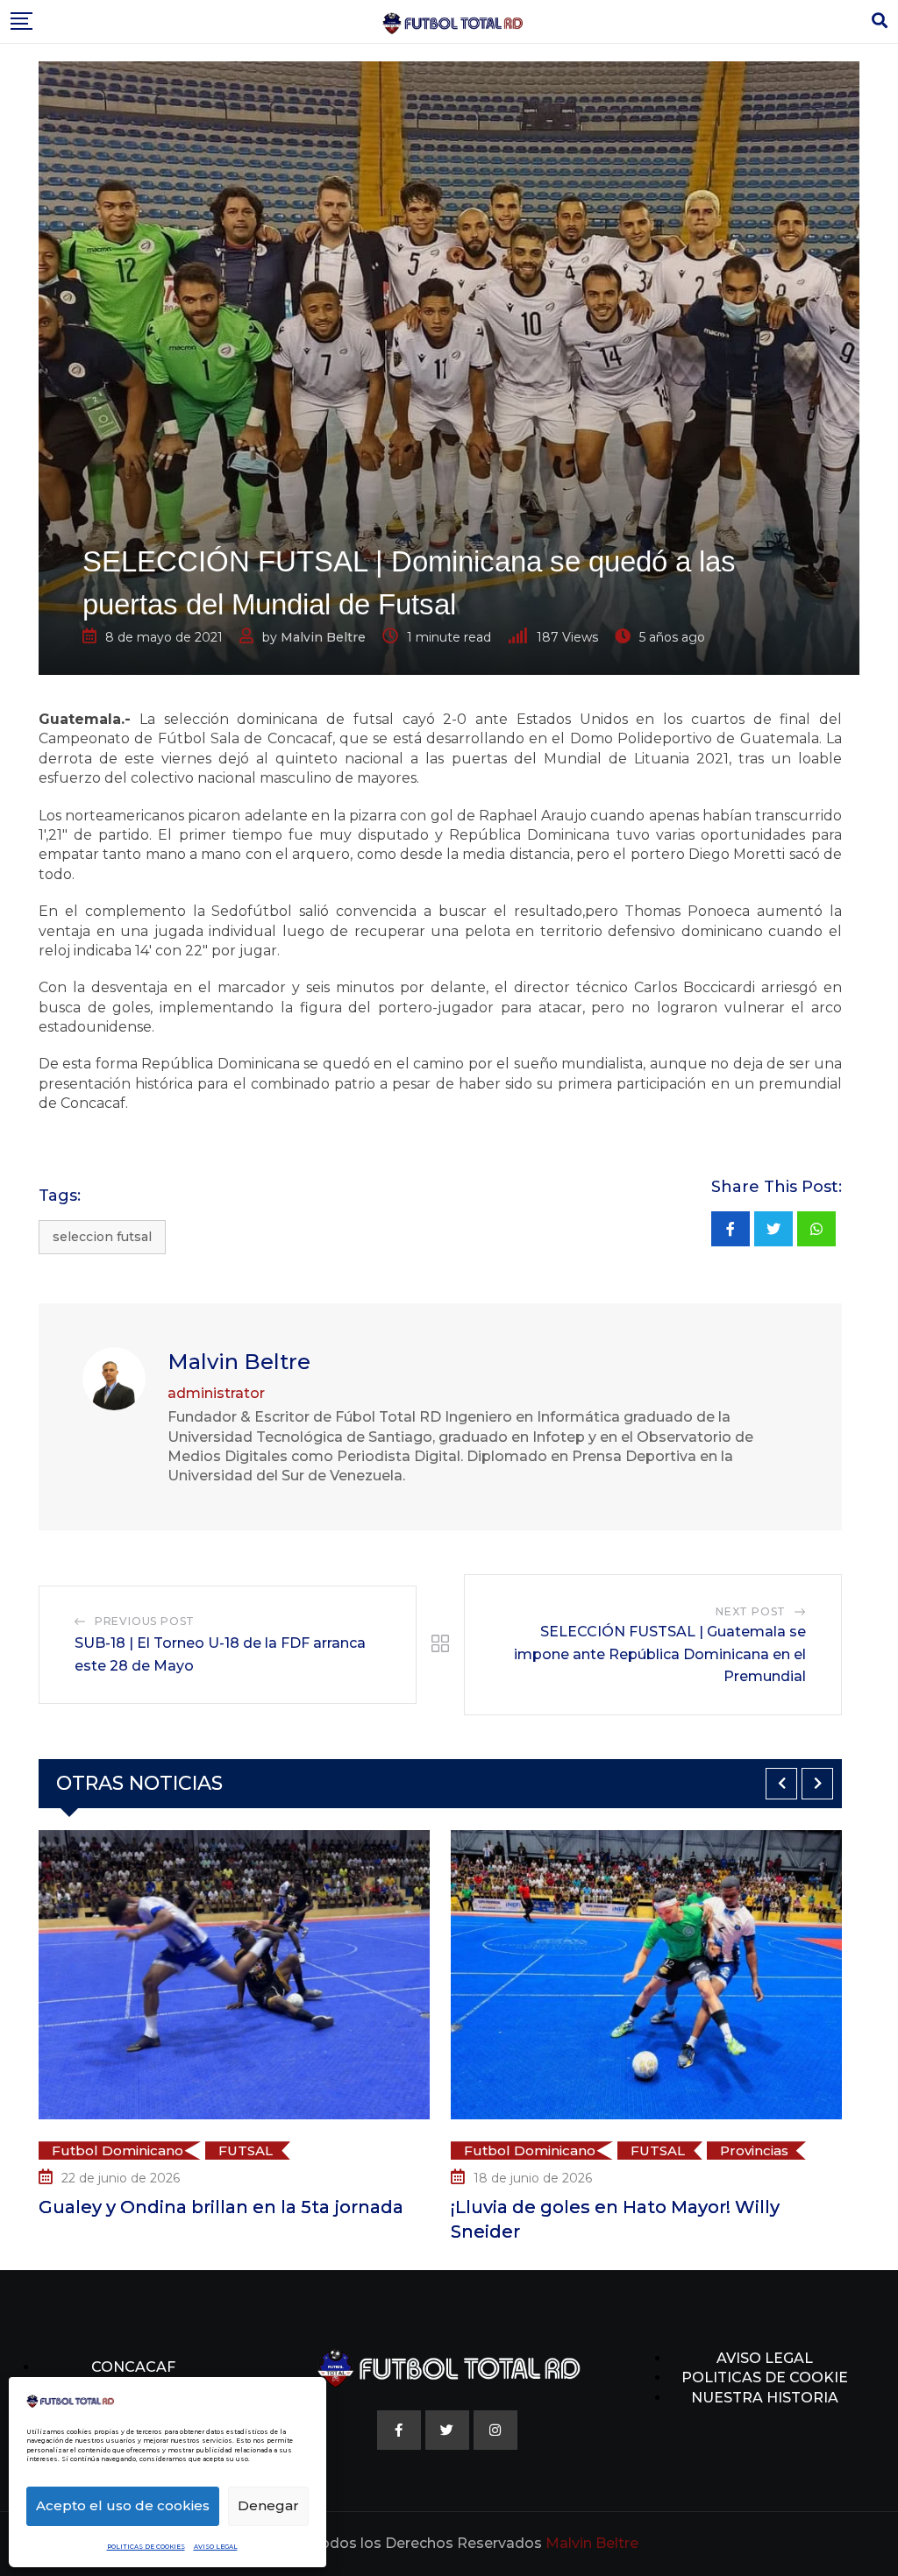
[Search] (880, 21)
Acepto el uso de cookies (123, 2505)
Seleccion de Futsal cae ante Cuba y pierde (662, 2231)
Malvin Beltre (323, 637)
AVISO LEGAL (216, 2547)
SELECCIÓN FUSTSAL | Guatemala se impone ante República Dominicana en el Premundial (660, 1654)
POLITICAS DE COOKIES (146, 2547)
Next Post (751, 1611)
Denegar (268, 2505)
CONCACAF (133, 2367)
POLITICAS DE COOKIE (765, 2377)
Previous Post (145, 1621)
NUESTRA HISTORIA (765, 2398)
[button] (781, 1784)
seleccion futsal (102, 1237)
